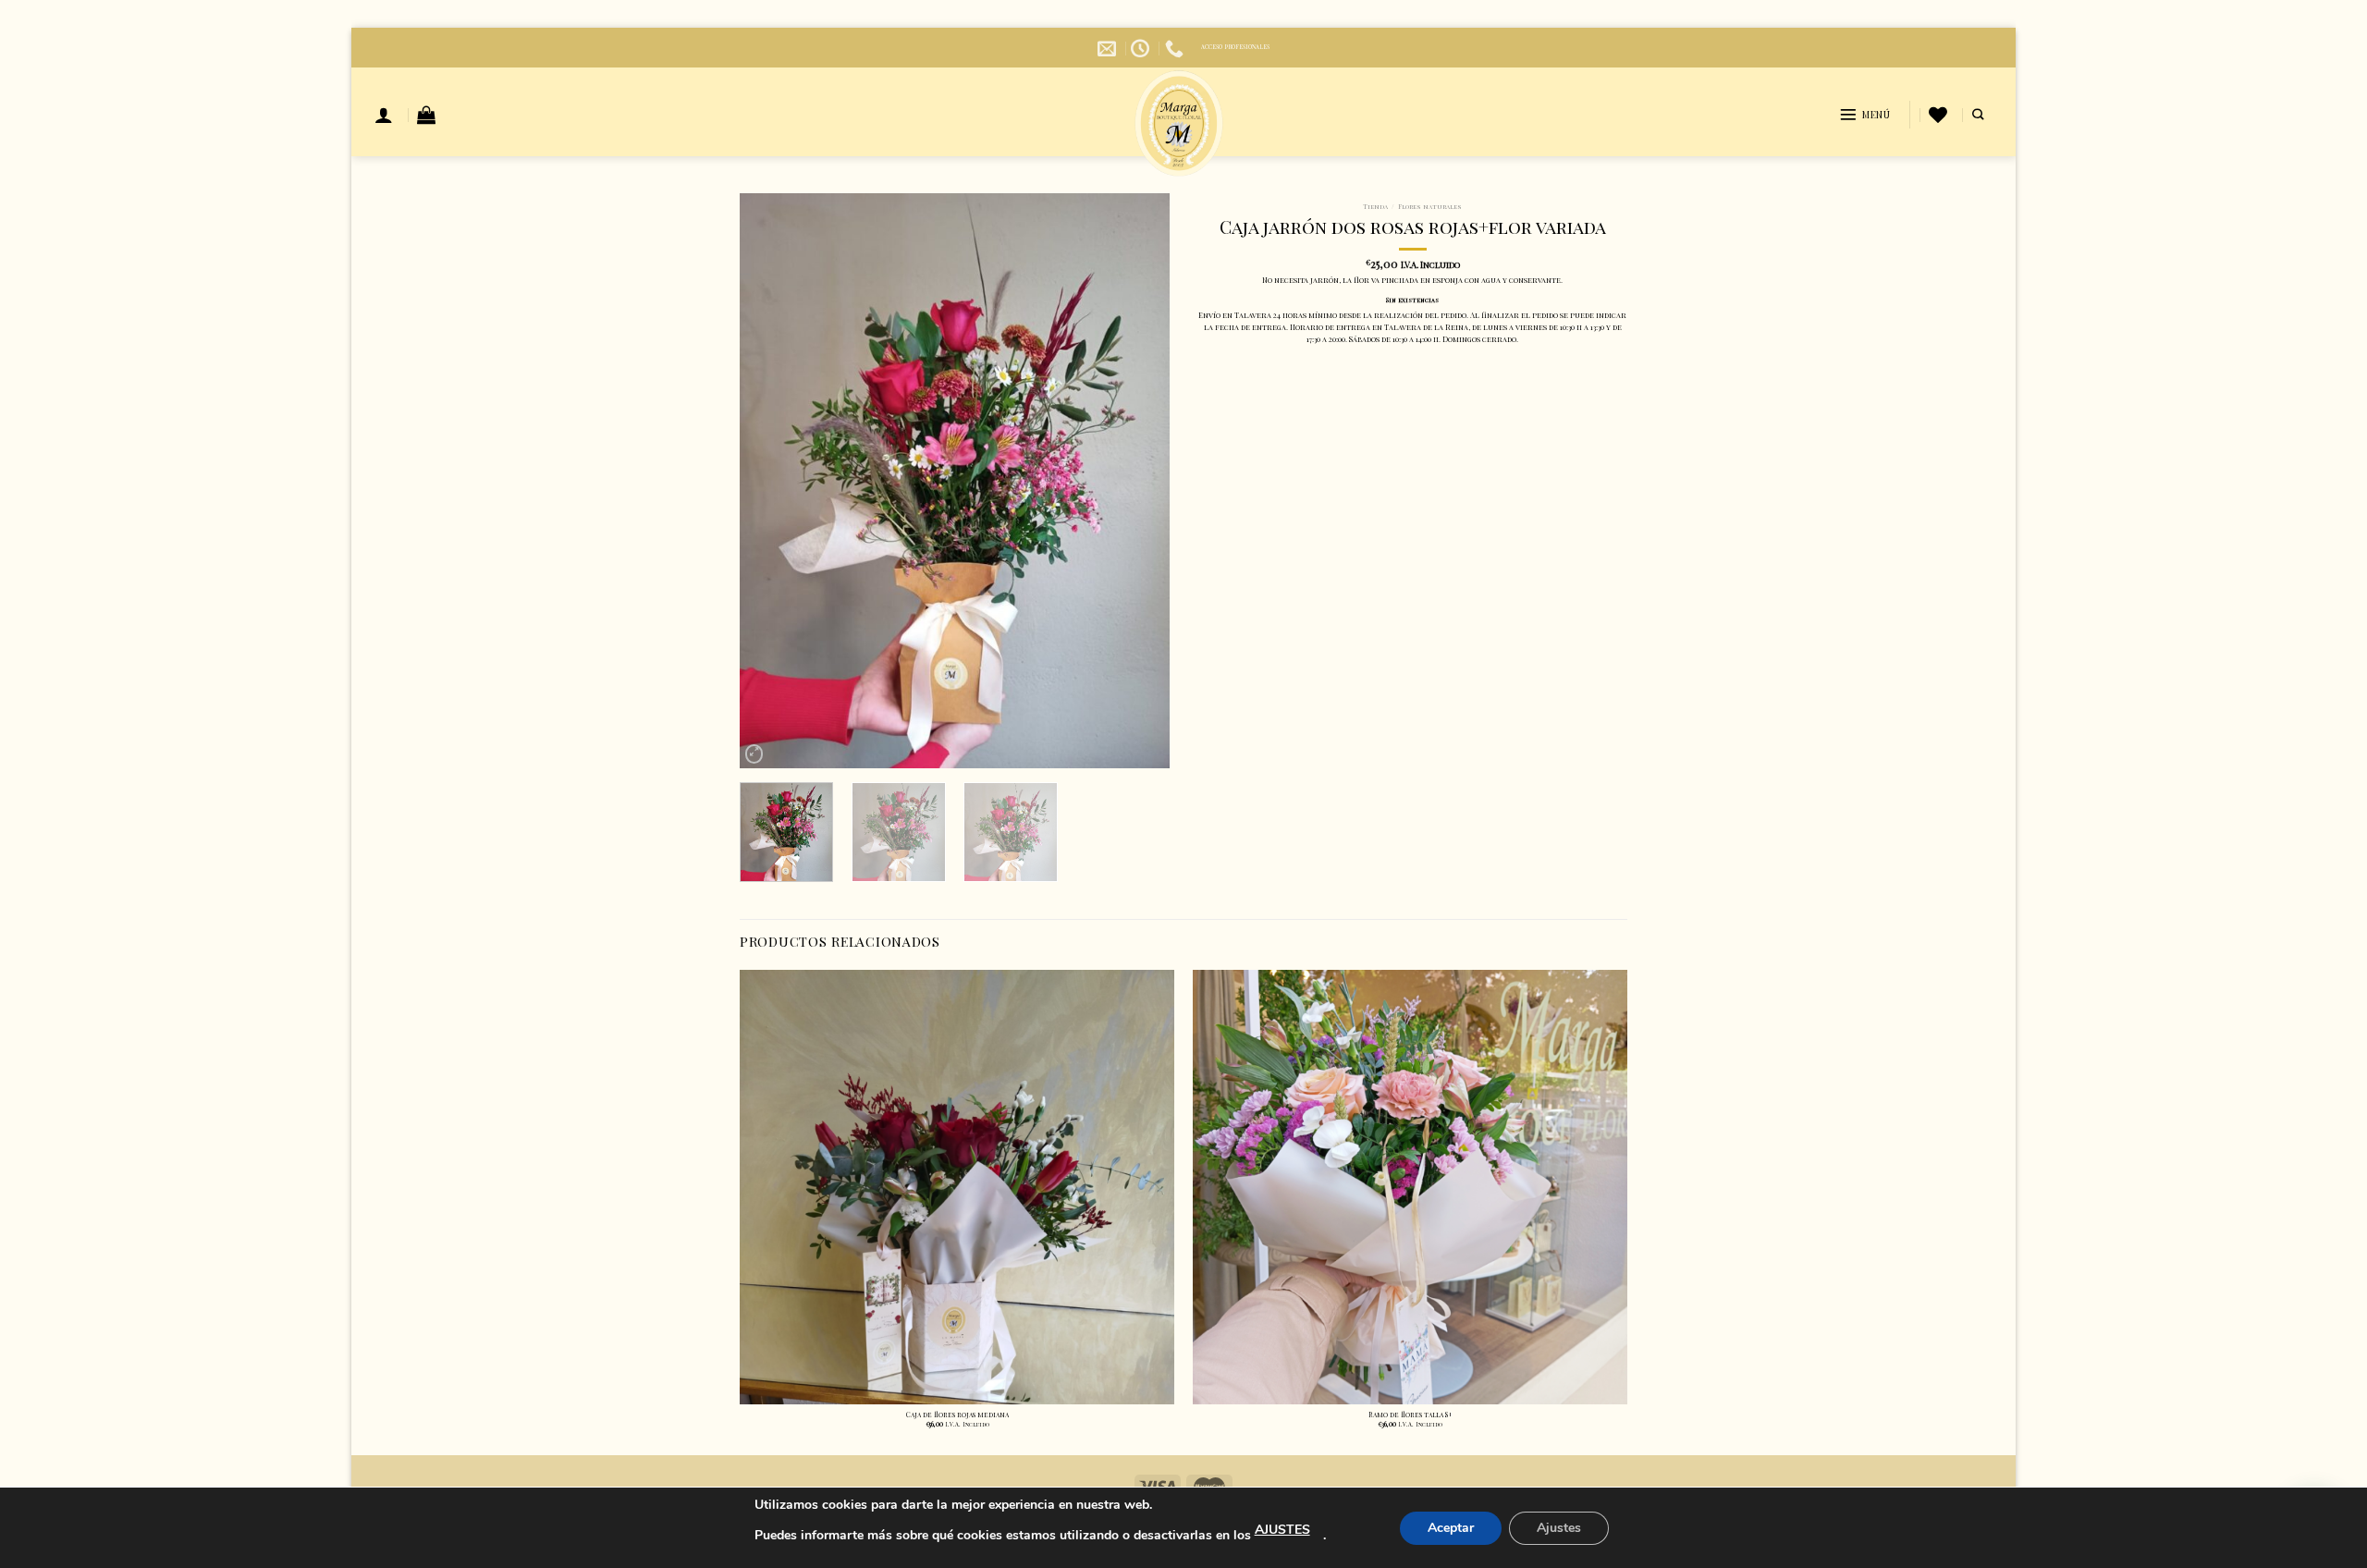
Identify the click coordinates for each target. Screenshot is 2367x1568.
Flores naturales (1430, 207)
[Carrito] (426, 115)
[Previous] (771, 481)
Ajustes (1559, 1528)
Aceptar (1451, 1528)
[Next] (1138, 481)
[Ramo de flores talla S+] (1410, 1187)
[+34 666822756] (1177, 48)
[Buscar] (1978, 115)
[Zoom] (754, 754)
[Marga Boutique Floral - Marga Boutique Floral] (1179, 123)
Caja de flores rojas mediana (957, 1415)
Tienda (1375, 207)
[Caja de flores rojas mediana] (957, 1187)
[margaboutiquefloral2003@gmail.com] (1109, 48)
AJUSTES (1282, 1530)
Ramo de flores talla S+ (1410, 1415)
